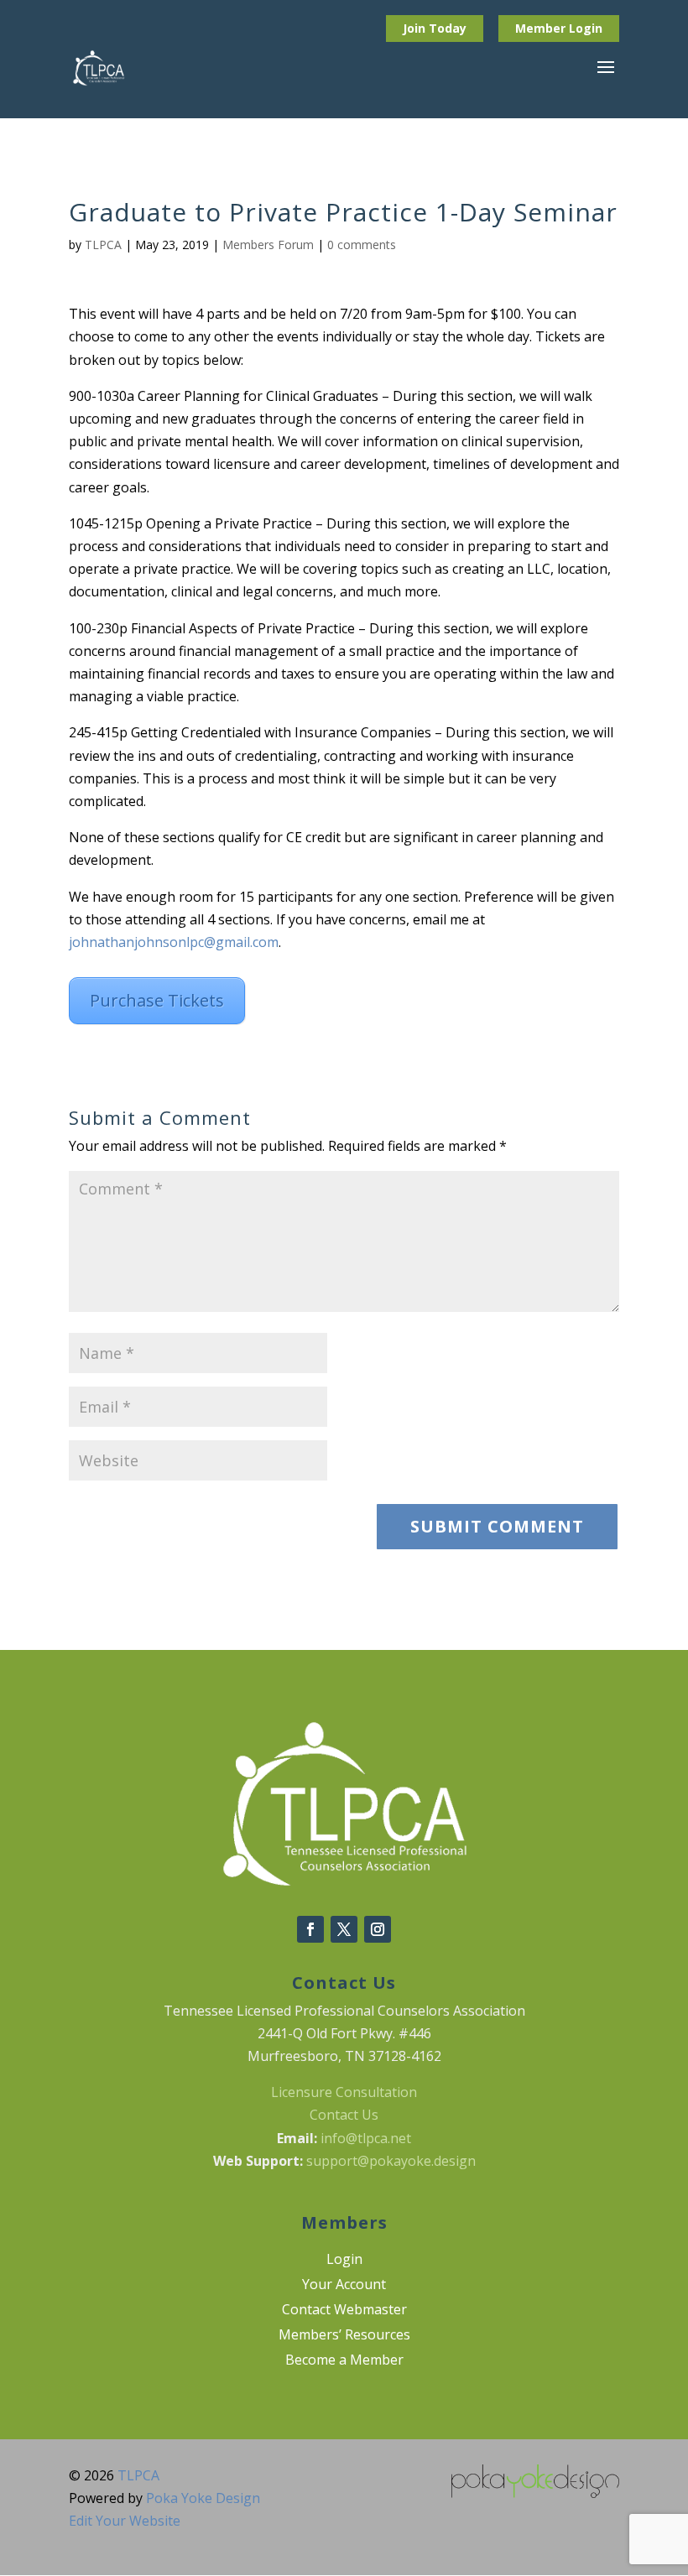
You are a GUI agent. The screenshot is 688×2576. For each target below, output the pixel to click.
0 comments (362, 245)
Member (542, 28)
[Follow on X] (344, 1929)
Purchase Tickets (157, 1000)
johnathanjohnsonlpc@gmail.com (174, 942)
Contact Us (344, 2115)
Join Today (435, 28)
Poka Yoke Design (203, 2498)
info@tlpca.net (366, 2138)
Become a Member (344, 2361)
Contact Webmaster (344, 2311)
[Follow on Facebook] (310, 1929)
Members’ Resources (344, 2336)
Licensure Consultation (344, 2092)
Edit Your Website (125, 2521)
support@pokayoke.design (391, 2161)
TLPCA (103, 245)
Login (586, 28)
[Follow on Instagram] (378, 1929)
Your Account (344, 2286)
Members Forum (268, 245)
